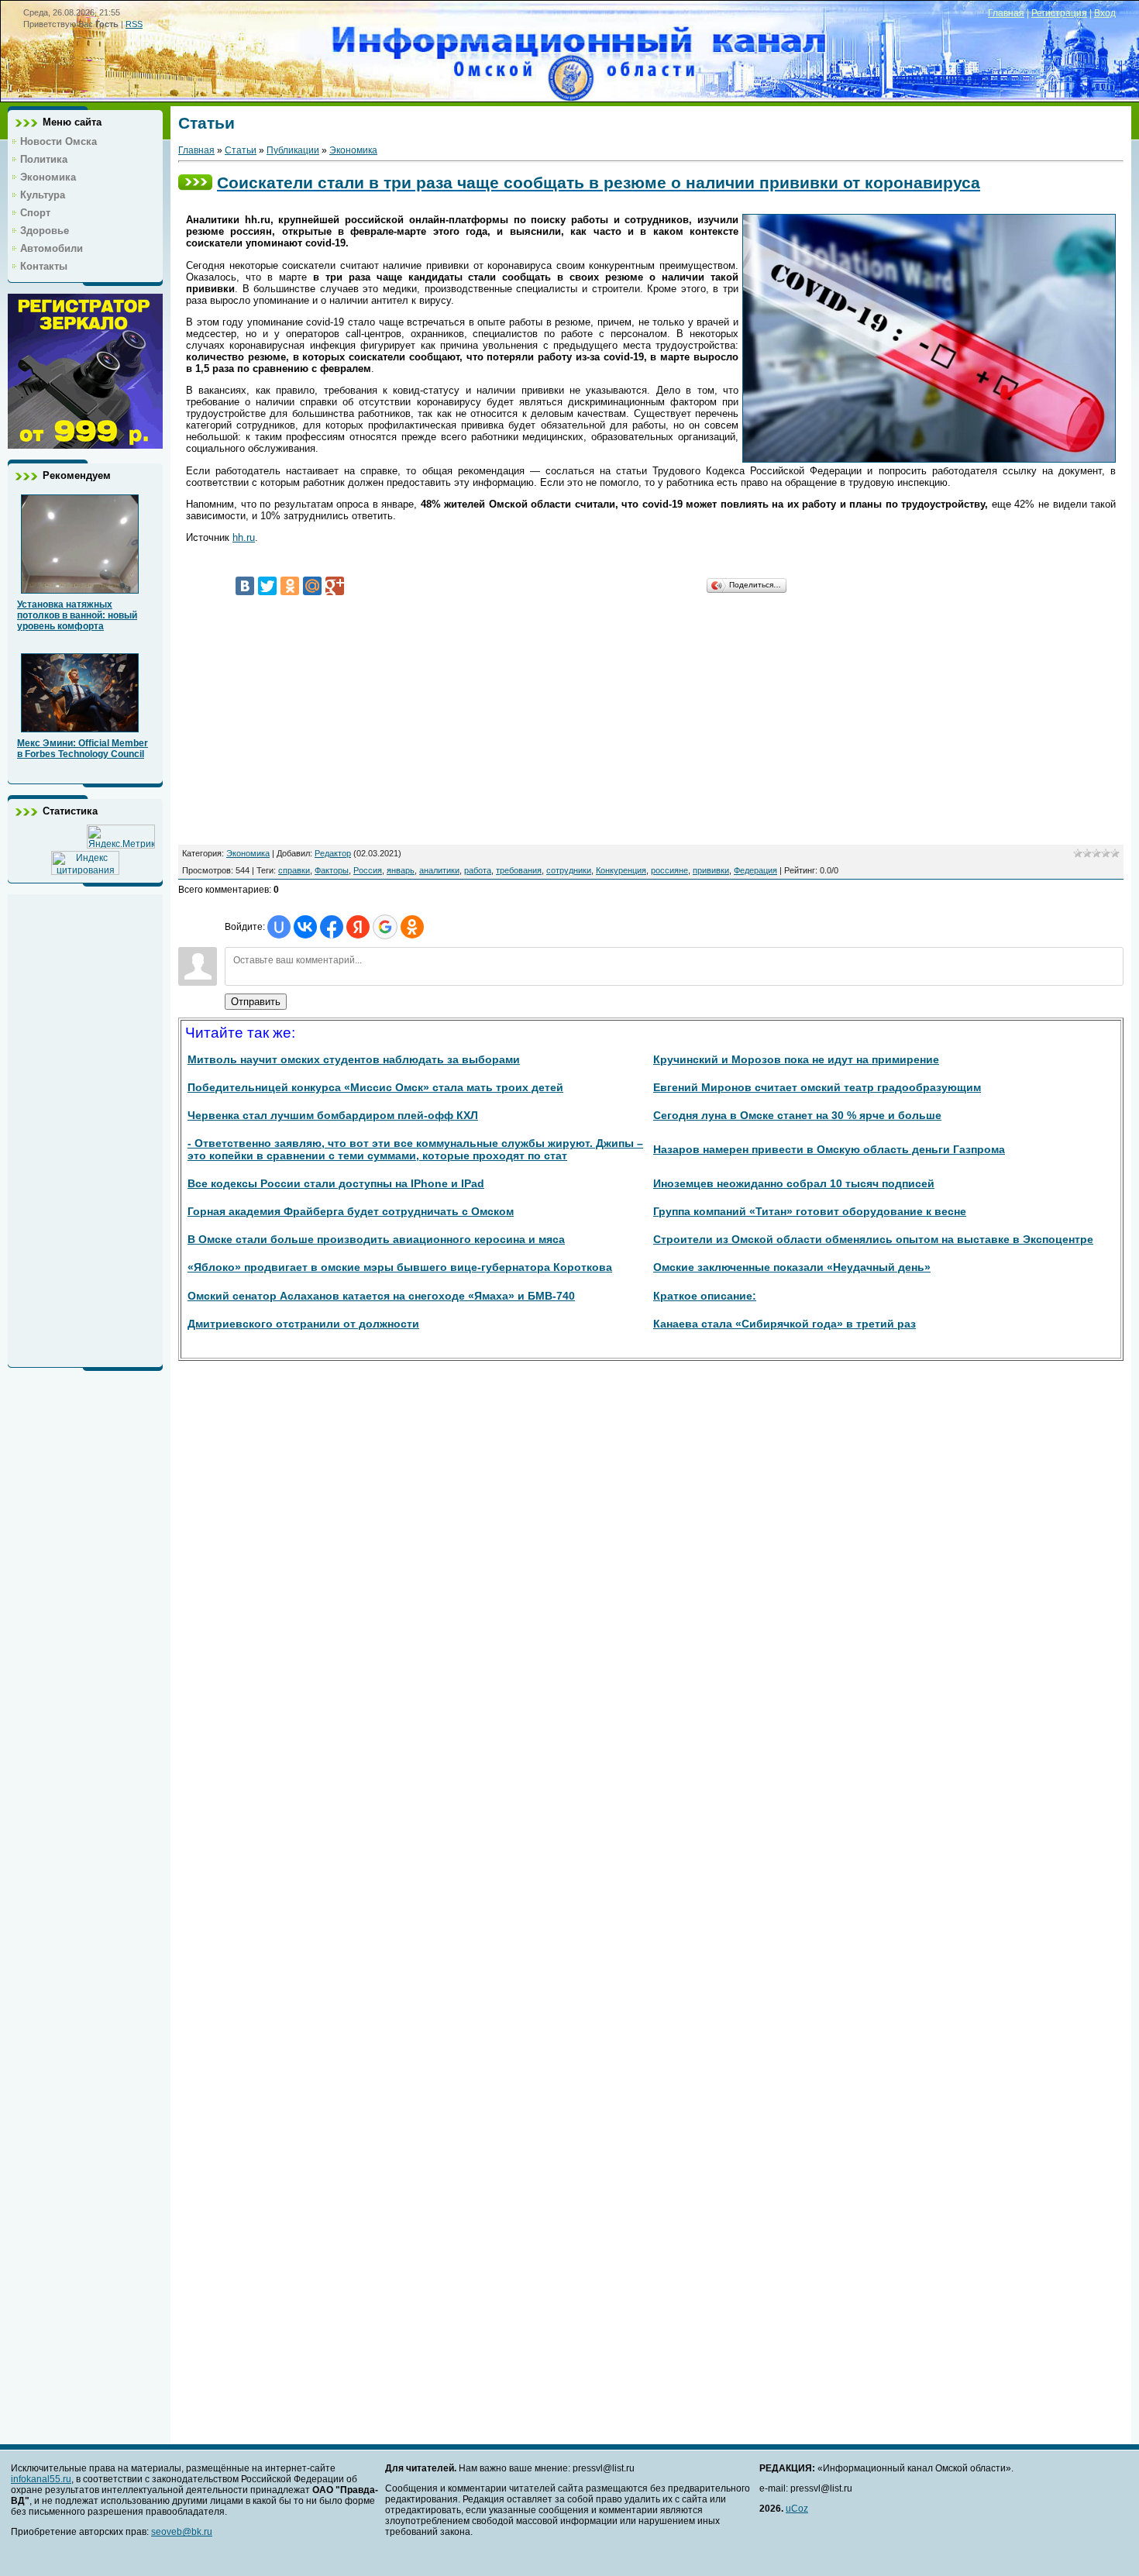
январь (401, 870)
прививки (711, 870)
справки (294, 870)
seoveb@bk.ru (182, 2532)
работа (478, 870)
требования (519, 870)
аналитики (439, 870)
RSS (134, 24)
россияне (669, 870)
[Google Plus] (335, 586)
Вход (1105, 13)
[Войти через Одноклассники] (412, 927)
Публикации (293, 150)
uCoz (797, 2509)
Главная (1006, 13)
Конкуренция (621, 870)
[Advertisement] (85, 1127)
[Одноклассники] (290, 586)
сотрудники (569, 870)
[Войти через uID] (279, 927)
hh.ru (244, 537)
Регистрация (1059, 13)
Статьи (241, 150)
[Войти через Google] (385, 927)
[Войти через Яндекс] (358, 927)
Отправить (256, 1002)
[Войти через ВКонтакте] (305, 927)
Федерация (755, 870)
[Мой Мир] (312, 586)
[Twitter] (267, 586)
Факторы (332, 870)
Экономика (353, 150)
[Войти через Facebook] (332, 927)
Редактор (333, 853)
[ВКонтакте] (245, 586)
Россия (368, 870)
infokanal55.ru (41, 2479)
